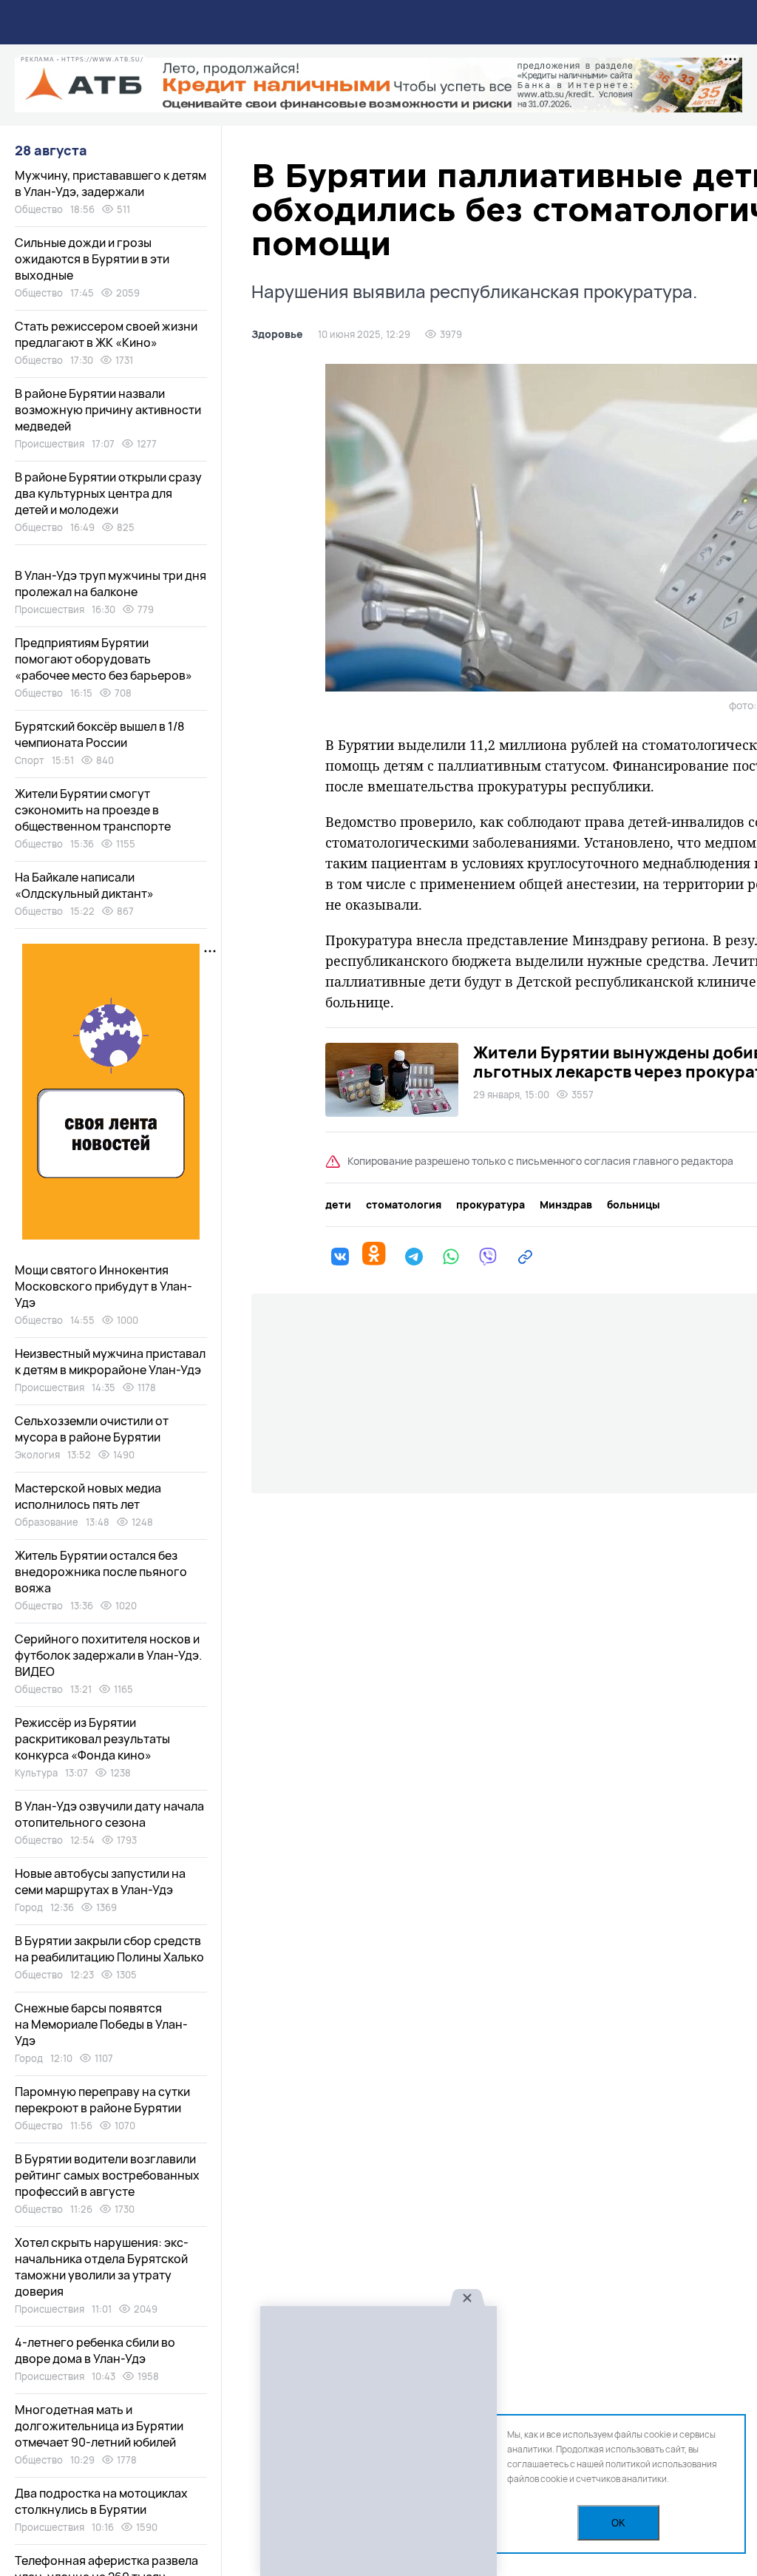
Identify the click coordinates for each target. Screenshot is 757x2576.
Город (29, 1907)
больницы (634, 1205)
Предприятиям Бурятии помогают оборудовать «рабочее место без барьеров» (103, 659)
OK (618, 2523)
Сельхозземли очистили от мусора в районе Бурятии (92, 1429)
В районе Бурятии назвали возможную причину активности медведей (108, 410)
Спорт (30, 760)
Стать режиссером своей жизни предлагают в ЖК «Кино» (106, 334)
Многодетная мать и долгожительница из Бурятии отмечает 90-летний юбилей (99, 2426)
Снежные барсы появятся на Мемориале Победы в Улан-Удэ (101, 2024)
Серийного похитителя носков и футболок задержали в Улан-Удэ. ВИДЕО (108, 1655)
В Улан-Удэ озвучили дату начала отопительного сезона (109, 1814)
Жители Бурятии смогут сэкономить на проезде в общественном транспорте (93, 810)
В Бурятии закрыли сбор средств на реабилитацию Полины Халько (109, 1949)
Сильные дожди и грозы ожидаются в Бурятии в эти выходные (92, 259)
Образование (47, 1522)
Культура (36, 1773)
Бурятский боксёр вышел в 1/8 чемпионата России (99, 734)
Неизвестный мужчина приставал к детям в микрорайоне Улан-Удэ (110, 1362)
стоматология (404, 1205)
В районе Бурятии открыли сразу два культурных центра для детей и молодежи (108, 493)
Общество (39, 209)
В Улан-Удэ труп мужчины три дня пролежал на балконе (111, 584)
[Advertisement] (378, 2442)
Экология (37, 1455)
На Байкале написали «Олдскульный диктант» (84, 885)
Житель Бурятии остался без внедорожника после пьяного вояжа (101, 1572)
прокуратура (490, 1205)
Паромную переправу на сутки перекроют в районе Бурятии (102, 2100)
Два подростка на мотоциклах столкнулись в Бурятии (101, 2501)
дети (338, 1205)
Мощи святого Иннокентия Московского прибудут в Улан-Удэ (103, 1286)
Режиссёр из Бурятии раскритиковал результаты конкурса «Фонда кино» (92, 1739)
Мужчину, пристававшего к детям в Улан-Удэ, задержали (111, 183)
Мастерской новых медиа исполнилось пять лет (88, 1496)
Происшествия (50, 444)
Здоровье (277, 334)
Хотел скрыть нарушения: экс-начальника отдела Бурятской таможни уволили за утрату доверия (102, 2267)
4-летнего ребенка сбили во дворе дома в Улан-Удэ (95, 2350)
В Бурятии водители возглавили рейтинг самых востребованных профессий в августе (107, 2175)
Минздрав (566, 1205)
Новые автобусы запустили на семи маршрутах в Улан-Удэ (100, 1882)
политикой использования (661, 2464)
